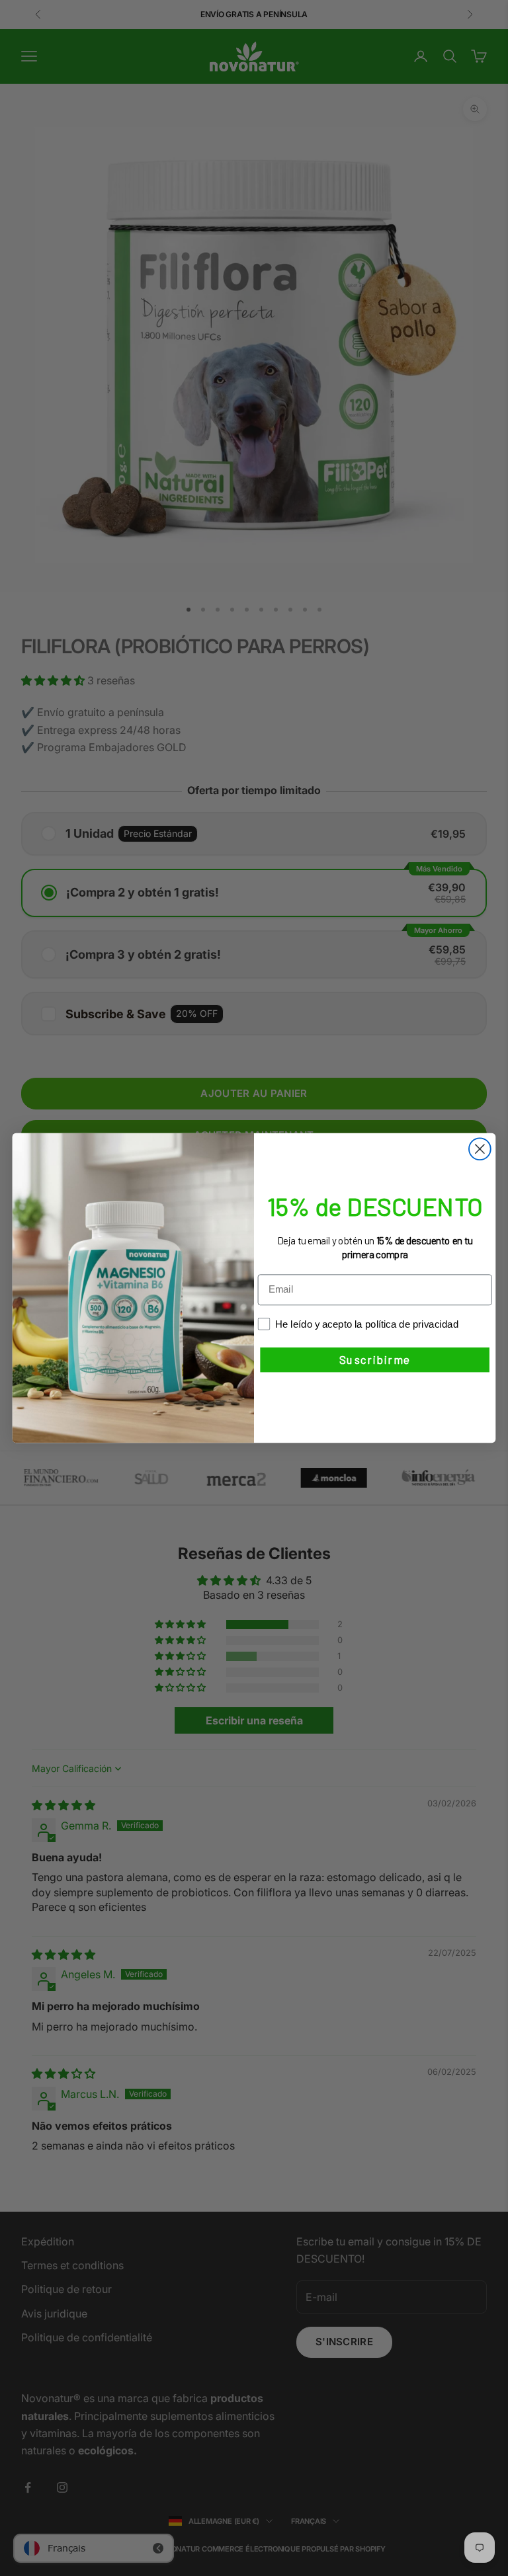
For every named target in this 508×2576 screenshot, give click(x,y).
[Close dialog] (480, 1149)
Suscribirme (375, 1360)
